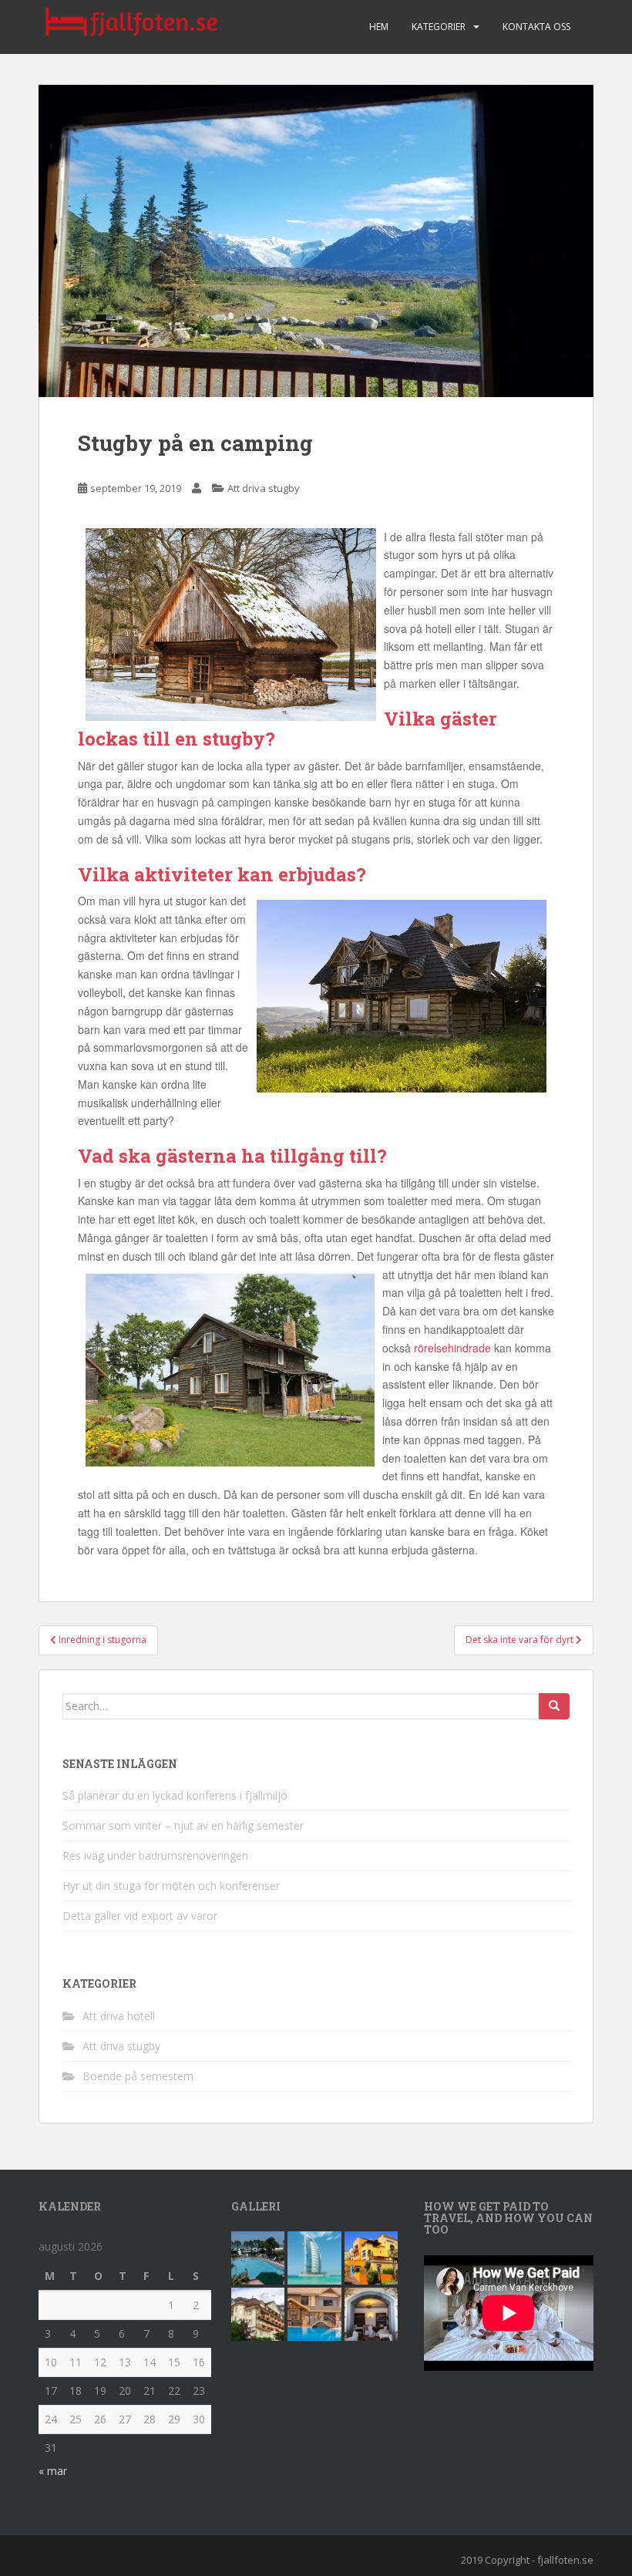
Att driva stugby (264, 488)
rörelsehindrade (452, 1348)
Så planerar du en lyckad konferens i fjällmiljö (175, 1795)
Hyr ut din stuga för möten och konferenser (171, 1886)
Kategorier (439, 27)
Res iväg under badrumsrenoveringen (155, 1855)
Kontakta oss (536, 27)
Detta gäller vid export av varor (140, 1916)
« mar (53, 2471)
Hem (379, 27)
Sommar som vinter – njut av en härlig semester (183, 1825)
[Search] (554, 1706)
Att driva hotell (119, 2016)
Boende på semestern (138, 2076)
